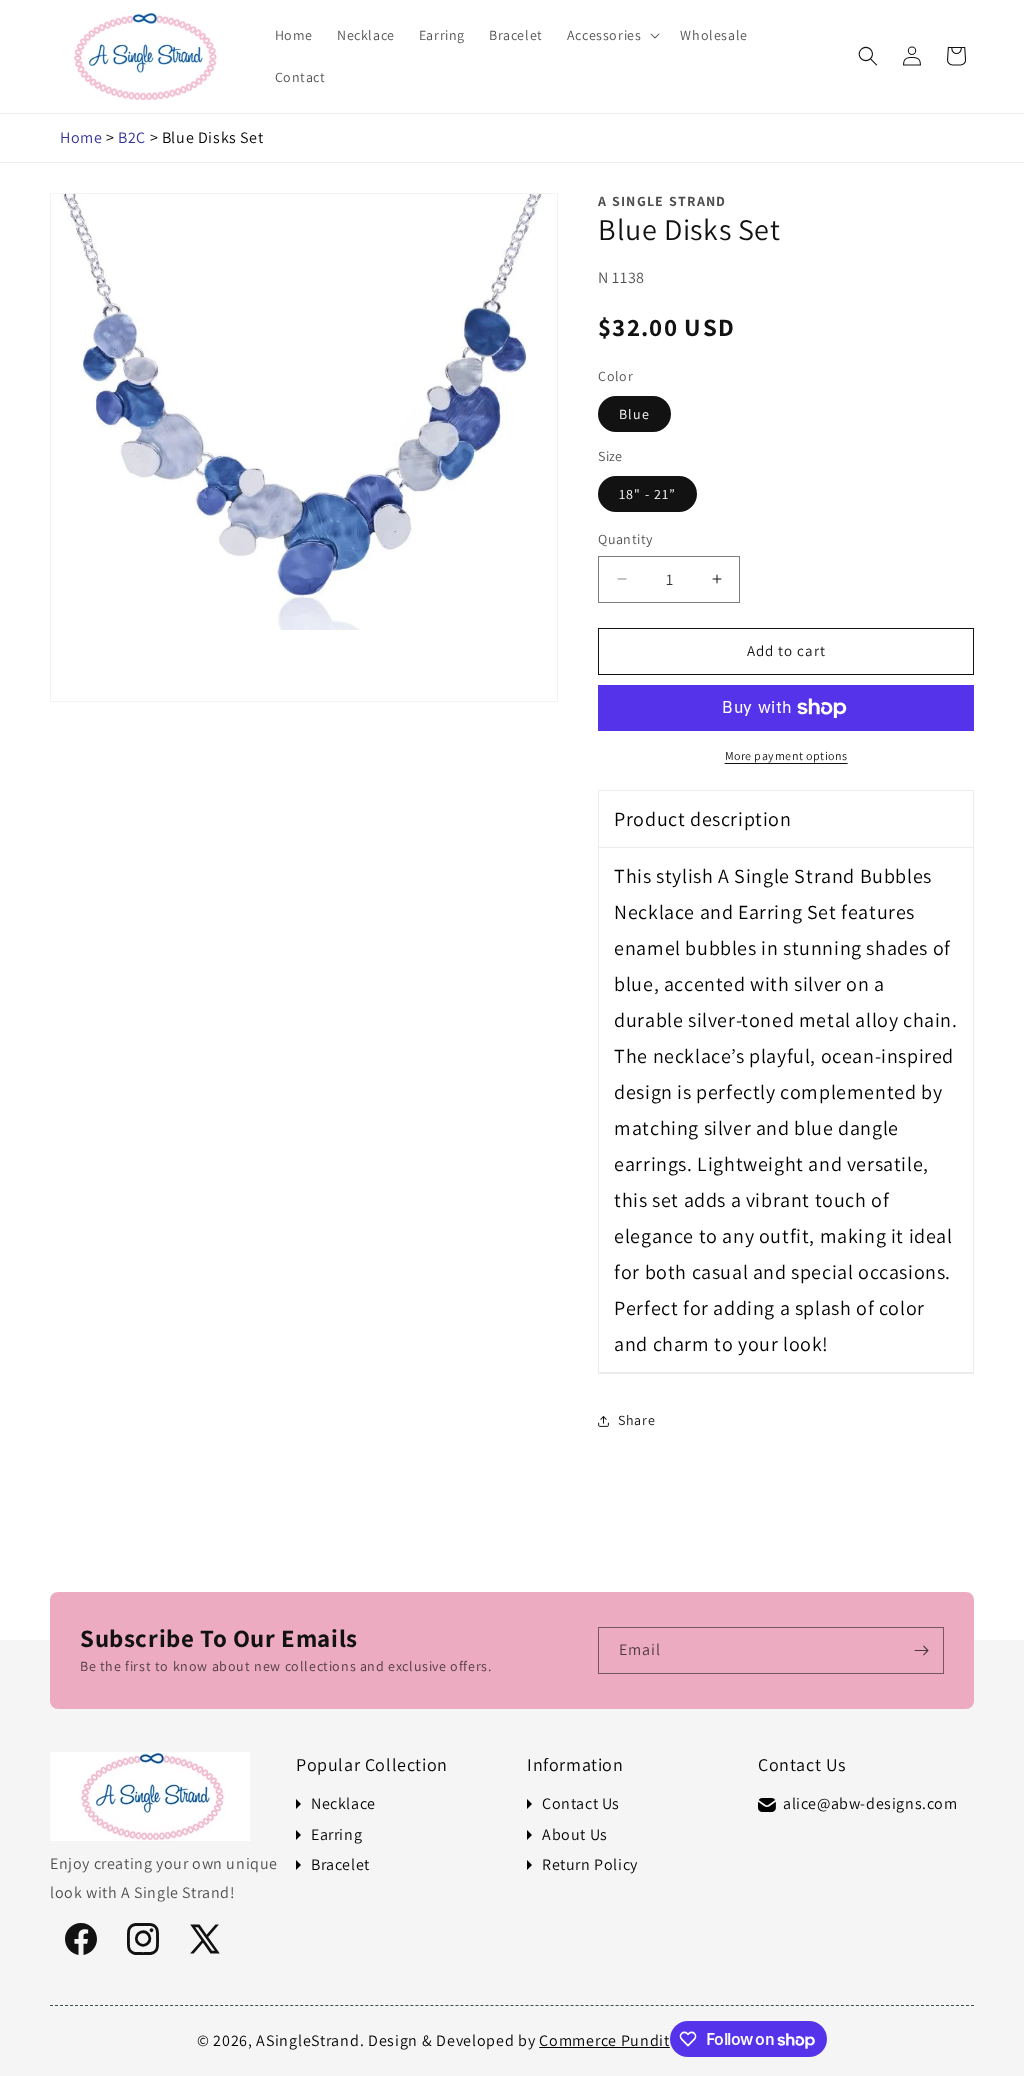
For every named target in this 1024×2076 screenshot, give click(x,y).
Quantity (625, 539)
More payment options (786, 755)
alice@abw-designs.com (870, 1804)
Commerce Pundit (604, 2040)
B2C (132, 137)
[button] (612, 35)
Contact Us (581, 1804)
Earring (336, 1835)
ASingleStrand (307, 2040)
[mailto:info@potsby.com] (767, 1805)
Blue (634, 414)
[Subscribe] (921, 1650)
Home (81, 137)
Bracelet (340, 1865)
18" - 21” (647, 494)
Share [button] (636, 1420)
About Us (575, 1835)
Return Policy (590, 1865)
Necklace (343, 1804)
